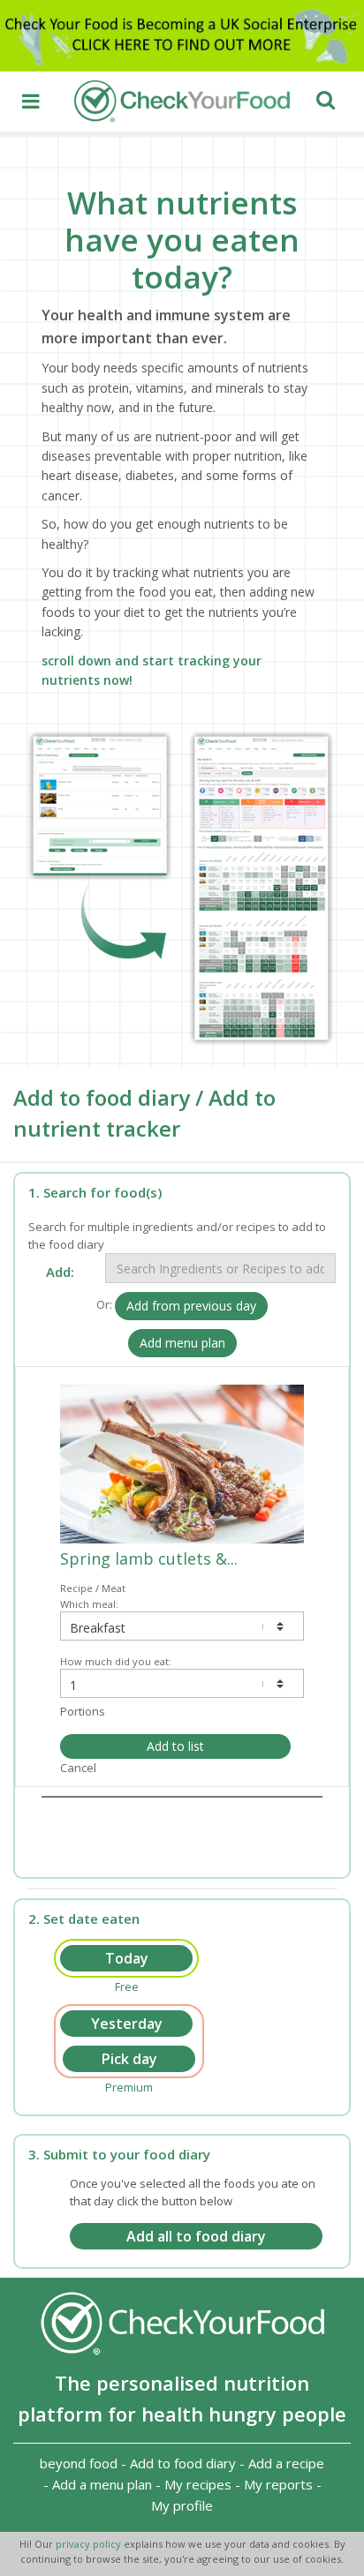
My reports (278, 2484)
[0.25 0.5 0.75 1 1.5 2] (182, 1683)
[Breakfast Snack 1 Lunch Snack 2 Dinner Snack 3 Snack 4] (182, 1626)
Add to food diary (183, 2463)
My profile (182, 2505)
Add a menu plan (102, 2484)
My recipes (198, 2484)
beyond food (79, 2463)
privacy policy (90, 2544)
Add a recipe (286, 2463)
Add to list (175, 1746)
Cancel (78, 1768)
